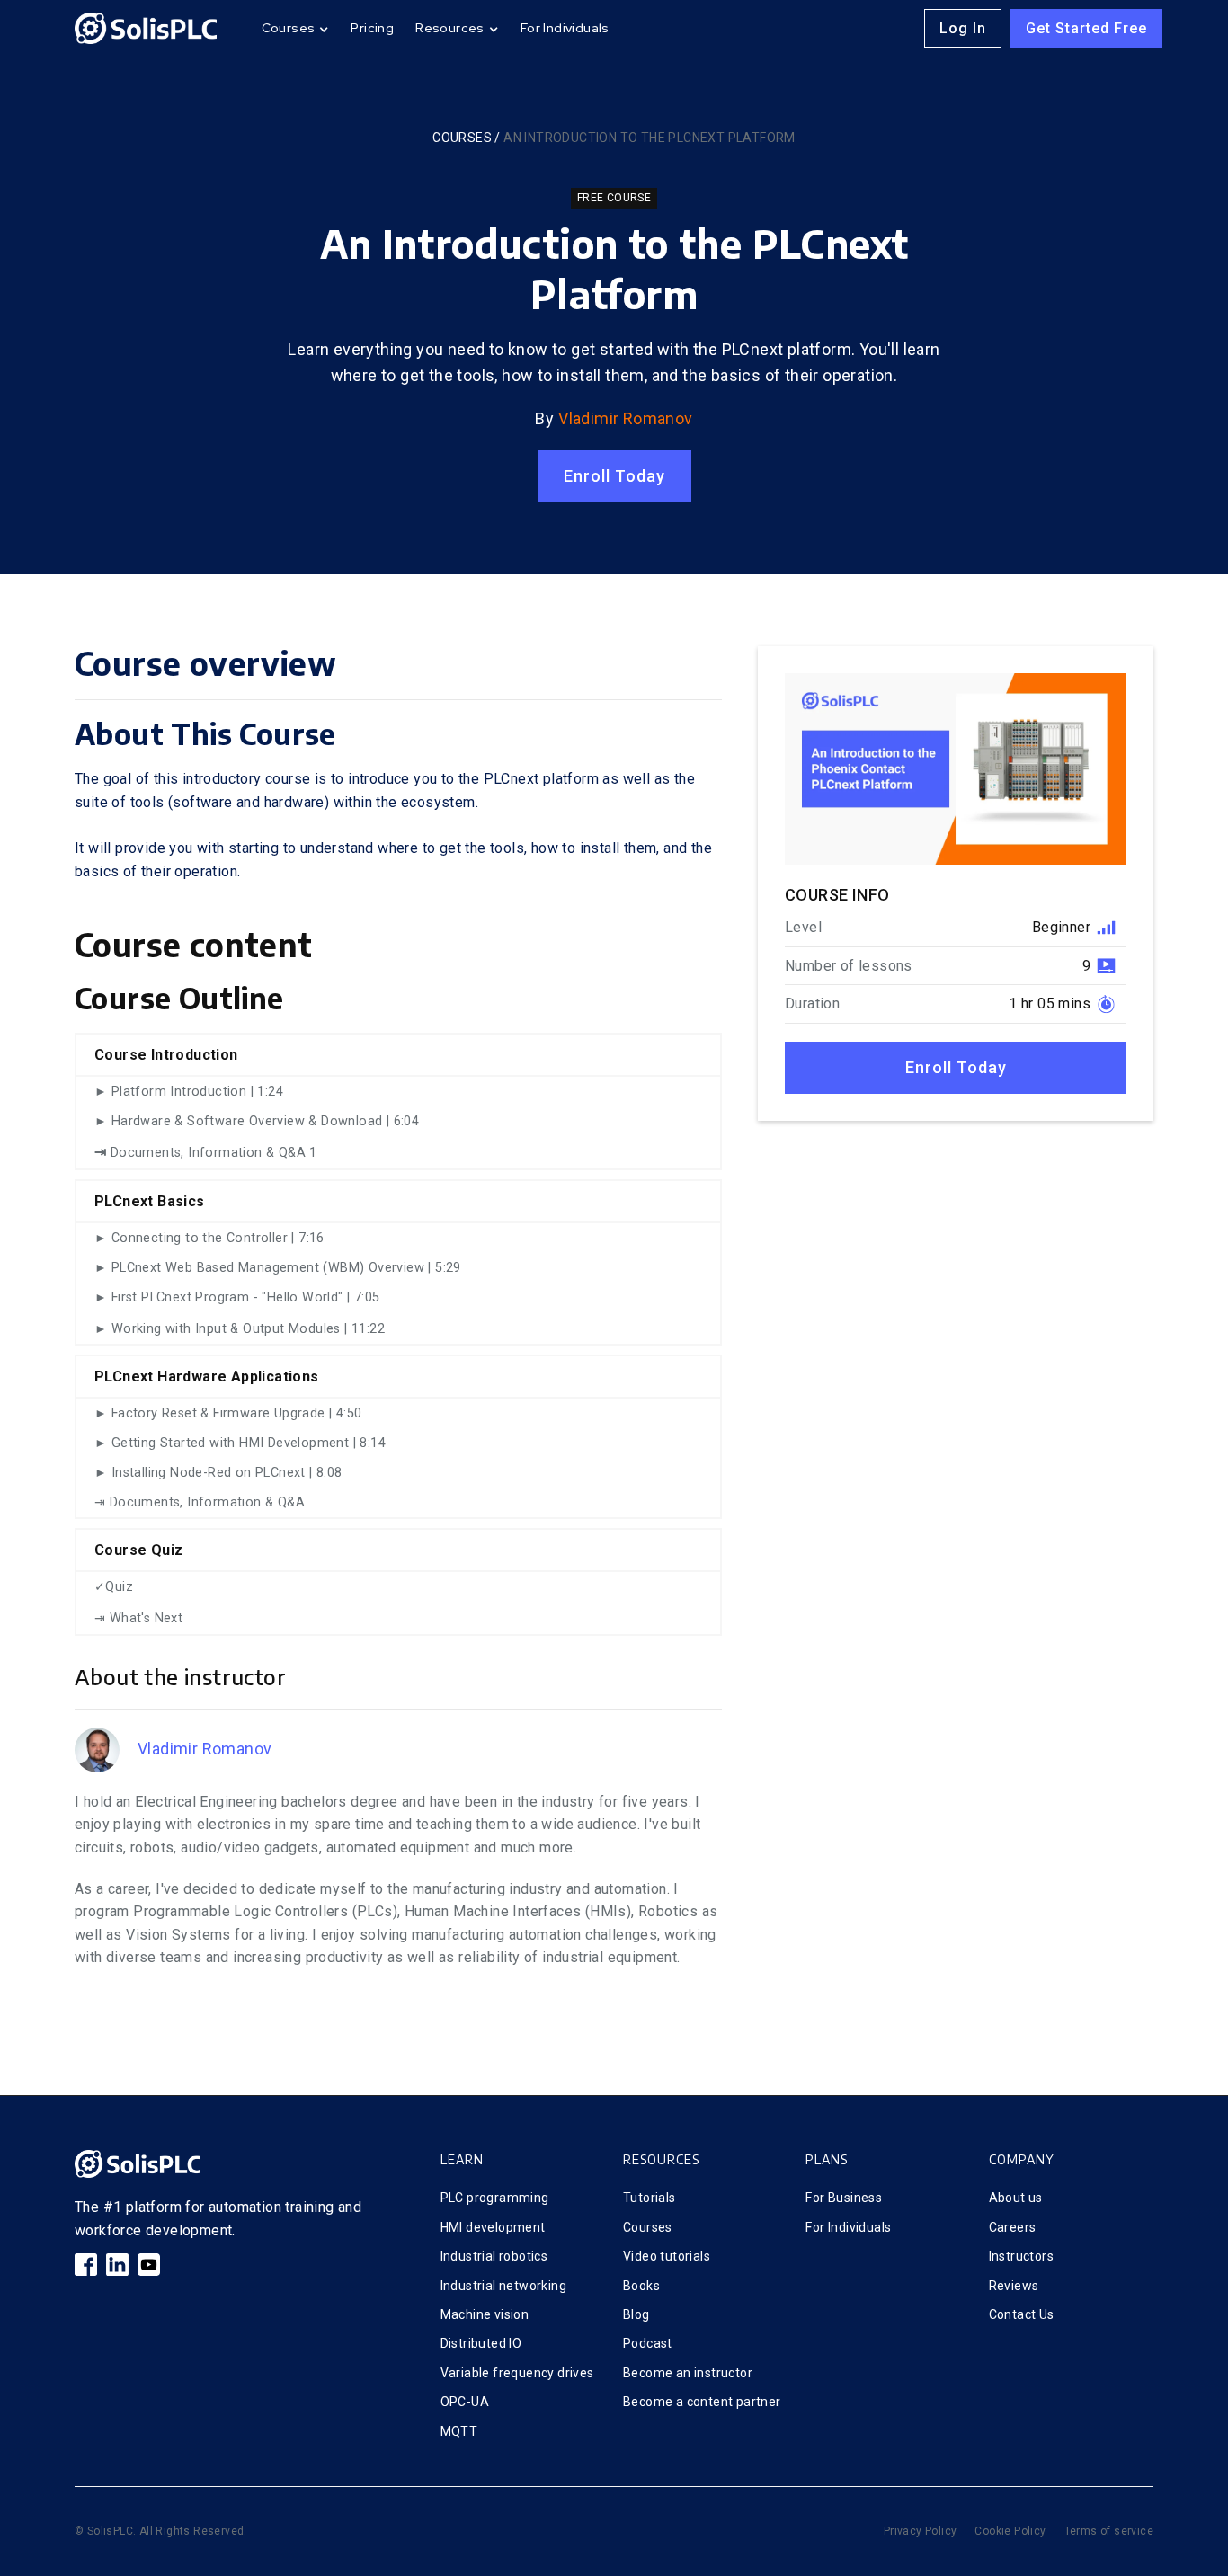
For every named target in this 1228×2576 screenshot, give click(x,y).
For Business (844, 2198)
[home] (146, 28)
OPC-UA (465, 2402)
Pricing (372, 28)
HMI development (493, 2227)
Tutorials (650, 2198)
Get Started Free (1086, 28)
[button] (296, 28)
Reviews (1014, 2286)
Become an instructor (688, 2373)
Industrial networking (503, 2286)
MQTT (459, 2431)
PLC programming (495, 2198)
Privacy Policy (921, 2531)
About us (1016, 2198)
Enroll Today (614, 476)
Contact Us (1022, 2314)
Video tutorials (667, 2256)
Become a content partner (702, 2402)
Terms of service (1109, 2531)
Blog (636, 2314)
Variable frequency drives (517, 2373)
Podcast (648, 2343)
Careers (1013, 2227)
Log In (963, 28)
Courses (462, 138)
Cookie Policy (1010, 2531)
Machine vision (485, 2314)
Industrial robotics (494, 2256)
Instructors (1021, 2256)
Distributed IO (481, 2343)
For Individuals (565, 28)
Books (641, 2286)
